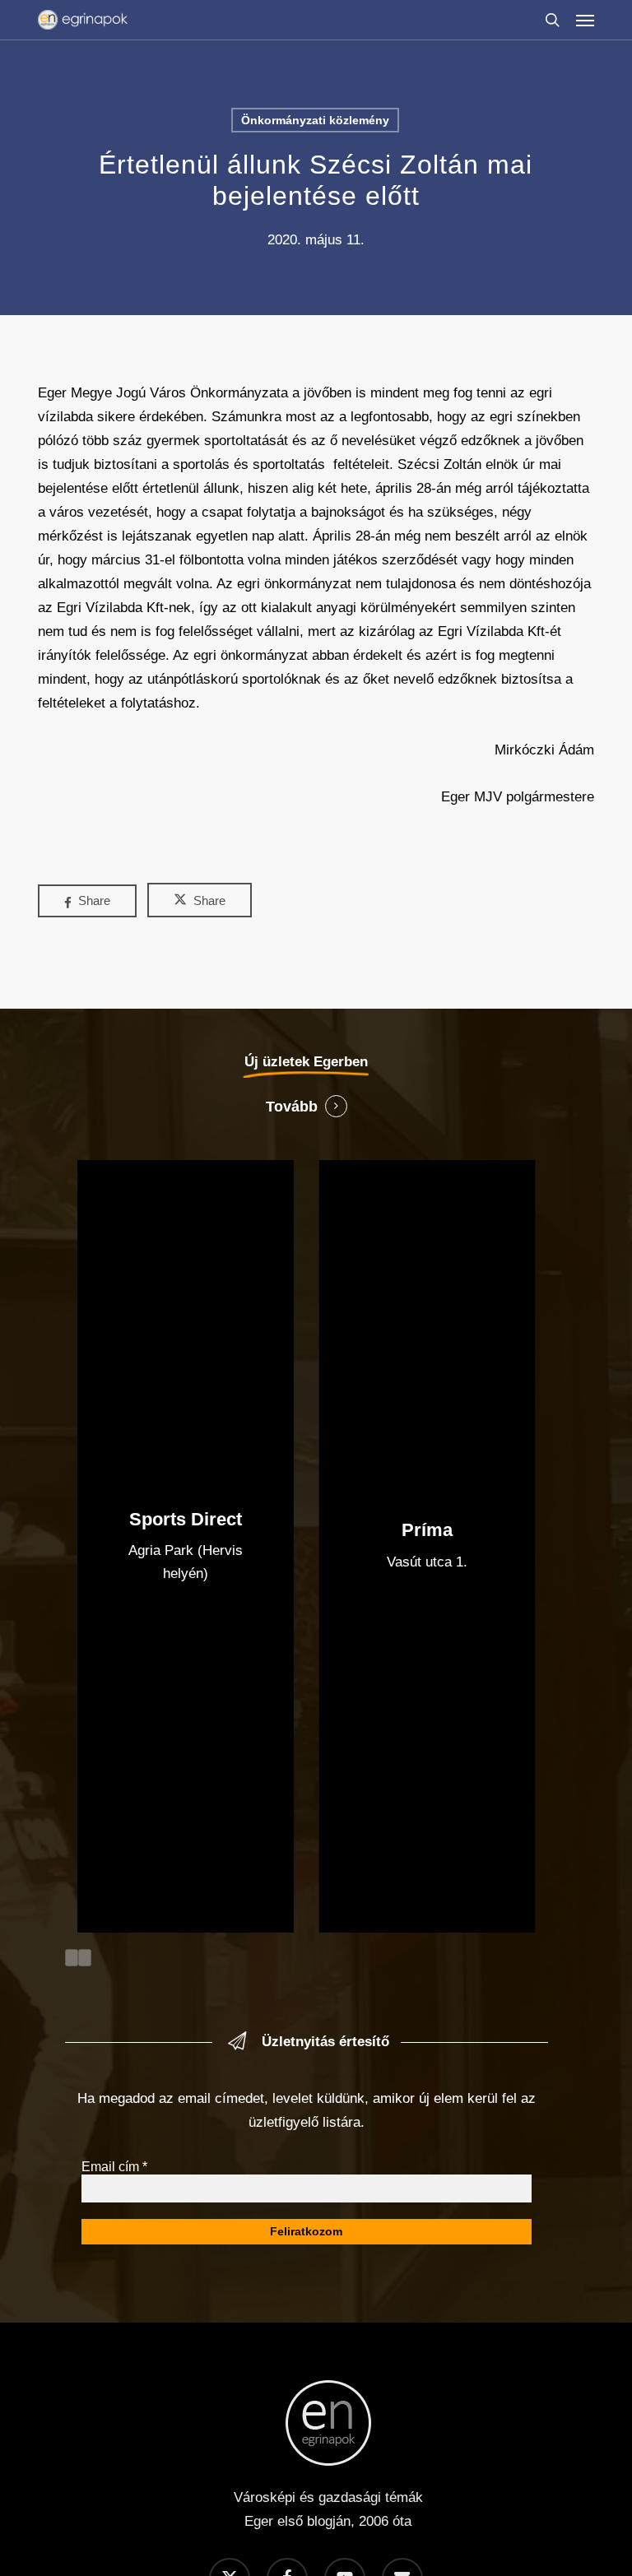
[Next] (85, 1958)
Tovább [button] (292, 1107)
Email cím (114, 2167)
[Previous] (72, 1958)
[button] (585, 20)
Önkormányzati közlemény (315, 120)
